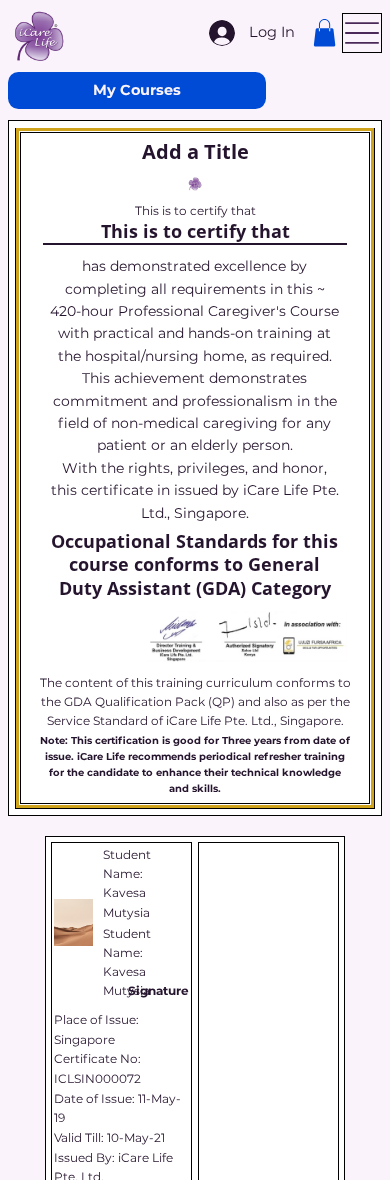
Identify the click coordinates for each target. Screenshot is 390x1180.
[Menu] (362, 33)
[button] (324, 32)
